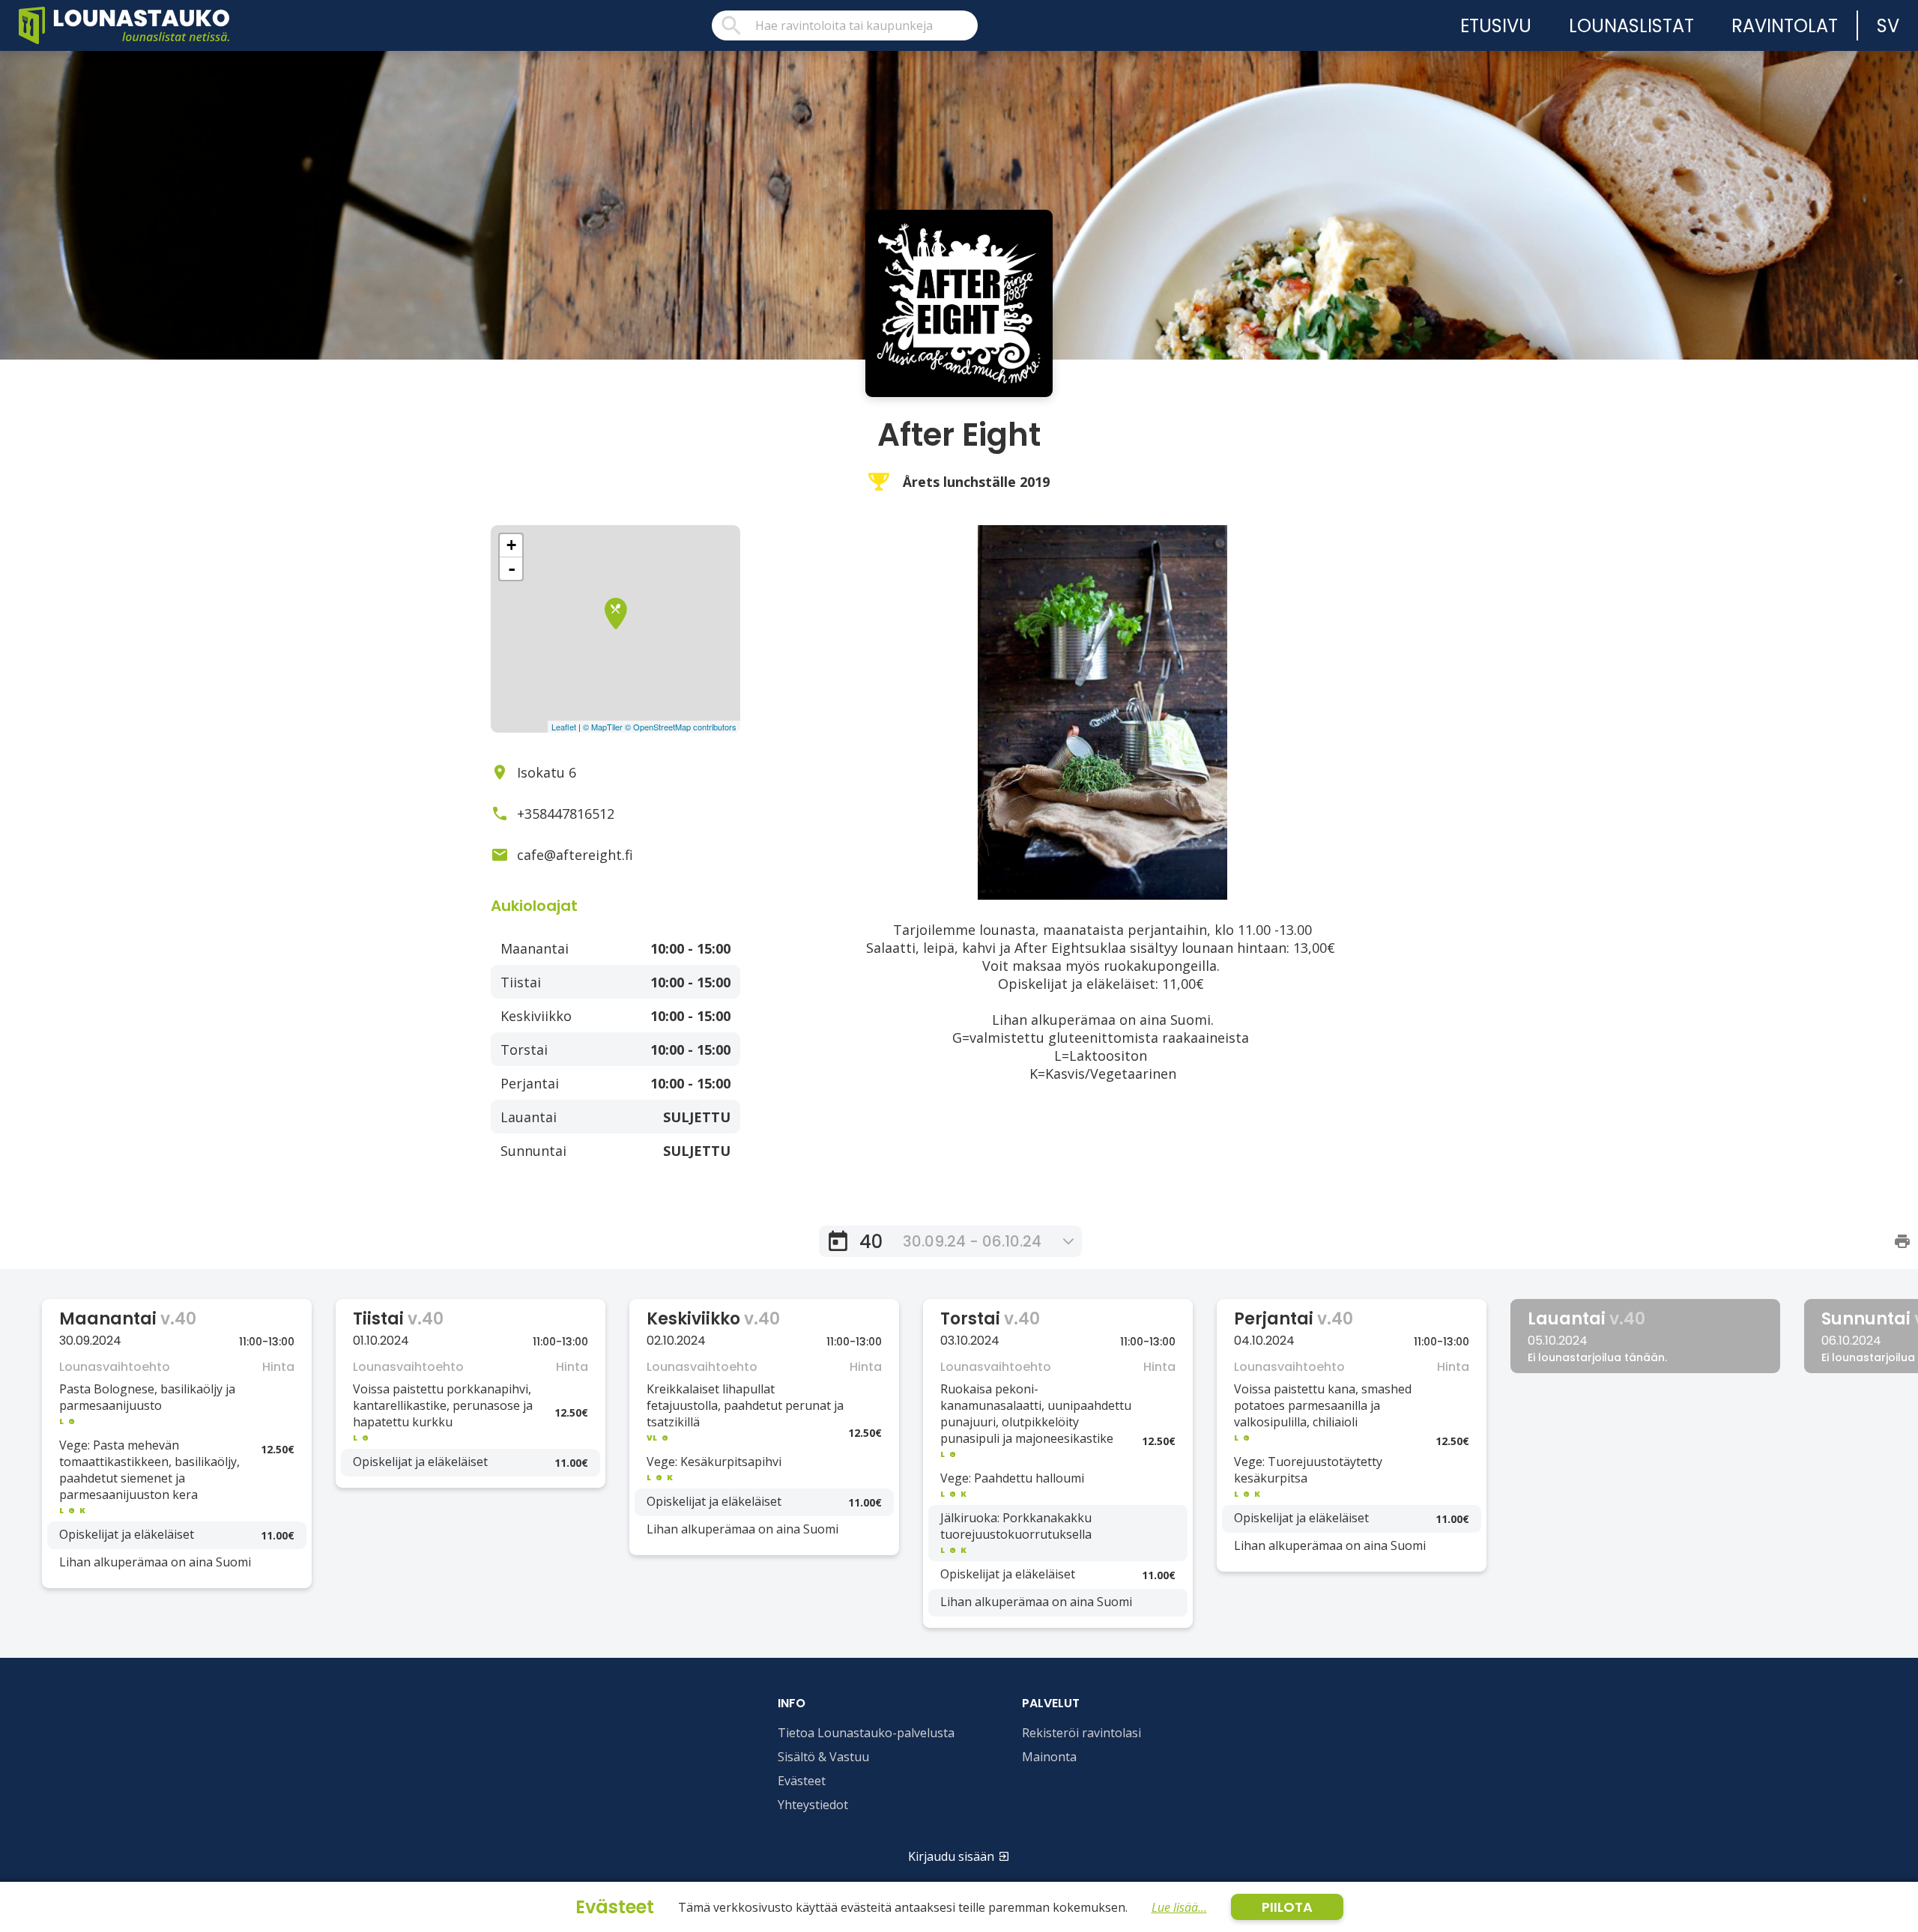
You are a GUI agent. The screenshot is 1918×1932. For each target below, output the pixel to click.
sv (1888, 26)
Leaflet (564, 727)
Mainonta (1049, 1757)
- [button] (512, 569)
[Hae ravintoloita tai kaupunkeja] (845, 25)
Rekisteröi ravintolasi (1081, 1733)
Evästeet (802, 1781)
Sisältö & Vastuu (823, 1757)
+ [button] (511, 545)
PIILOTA (1287, 1907)
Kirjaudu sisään (951, 1856)
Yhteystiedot (813, 1805)
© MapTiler (603, 727)
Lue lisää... (1179, 1907)
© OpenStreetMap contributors (681, 727)
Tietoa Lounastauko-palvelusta (866, 1733)
